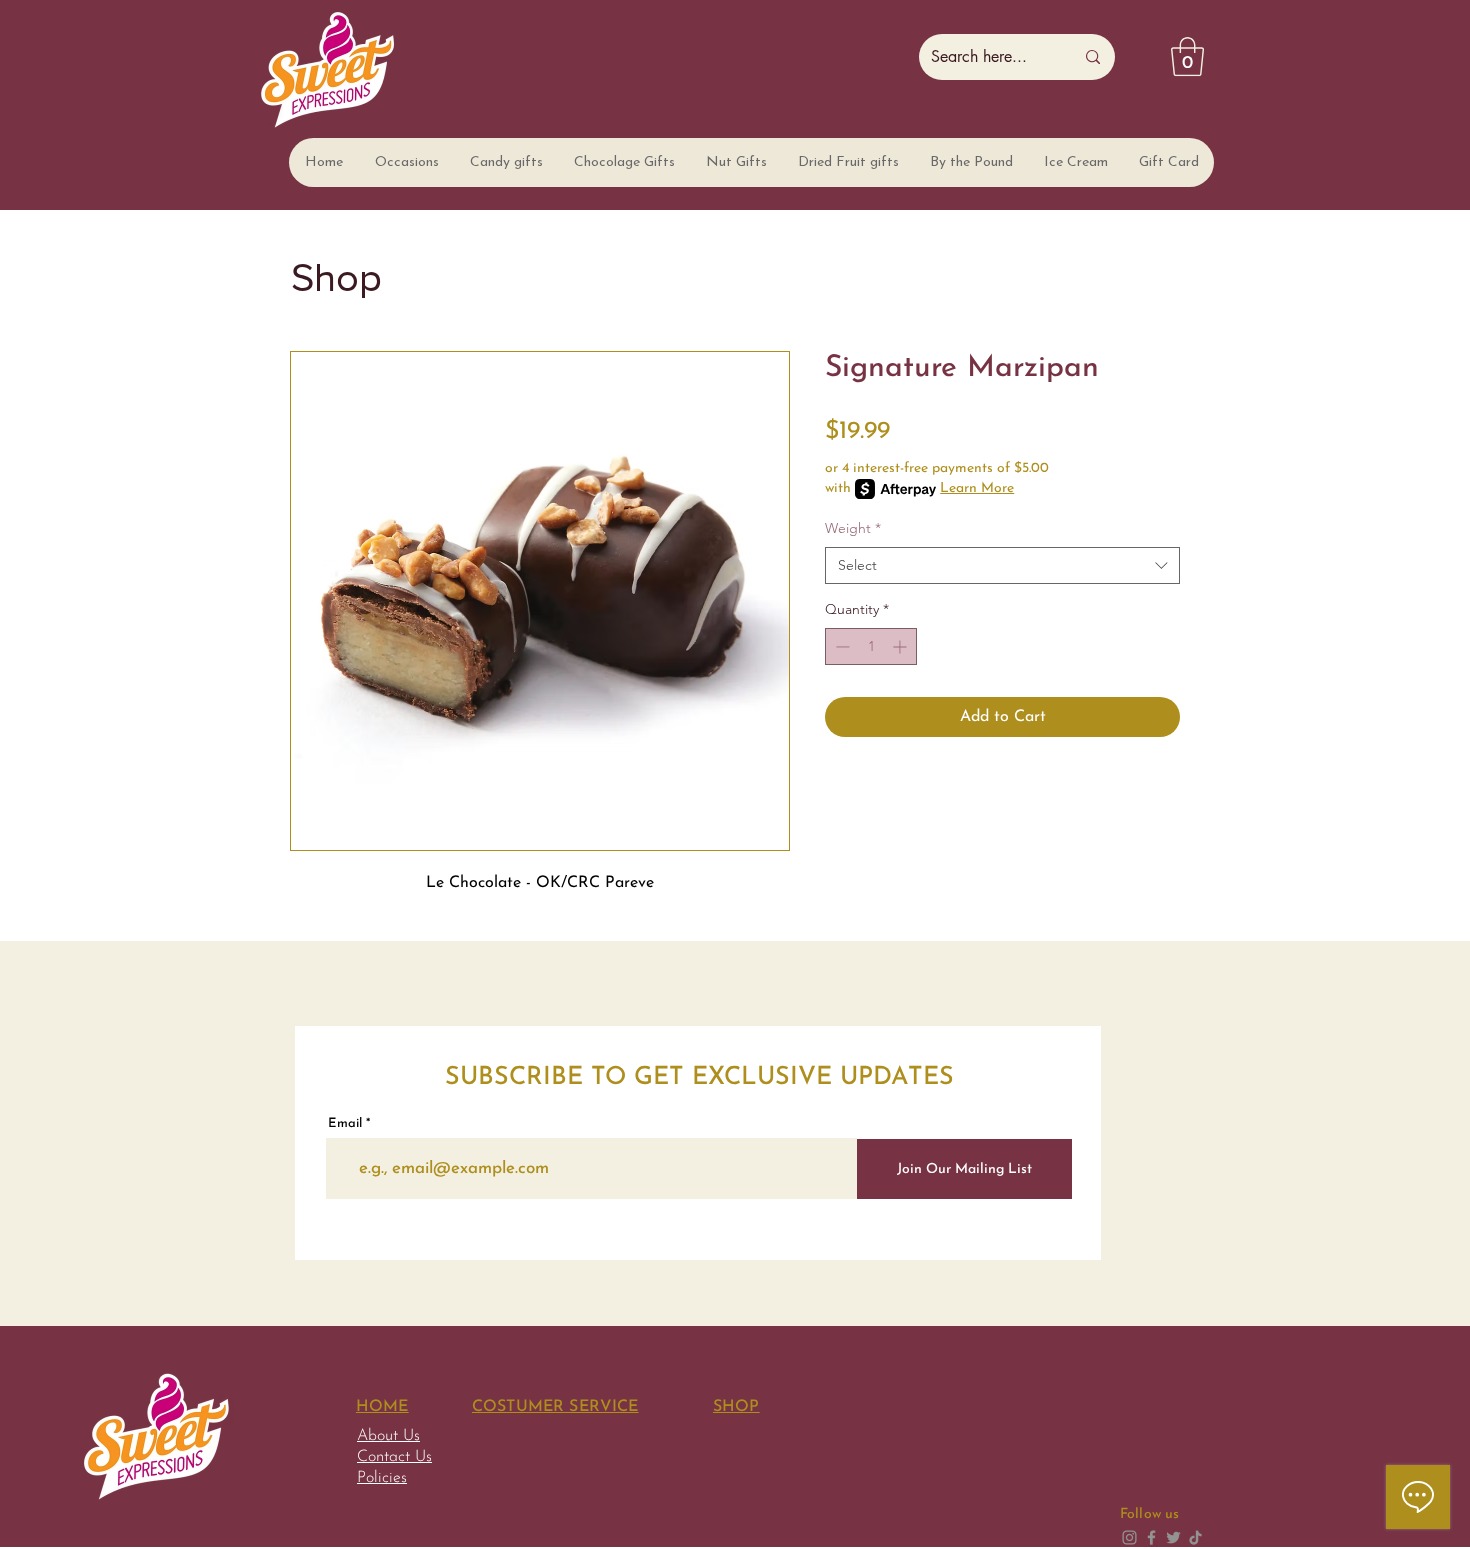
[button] (406, 162)
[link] (1187, 56)
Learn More (977, 488)
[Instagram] (1129, 1537)
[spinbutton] (871, 646)
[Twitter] (1173, 1537)
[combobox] (1002, 566)
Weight (853, 528)
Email (345, 1123)
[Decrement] (840, 646)
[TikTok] (1195, 1537)
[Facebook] (1151, 1537)
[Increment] (901, 646)
